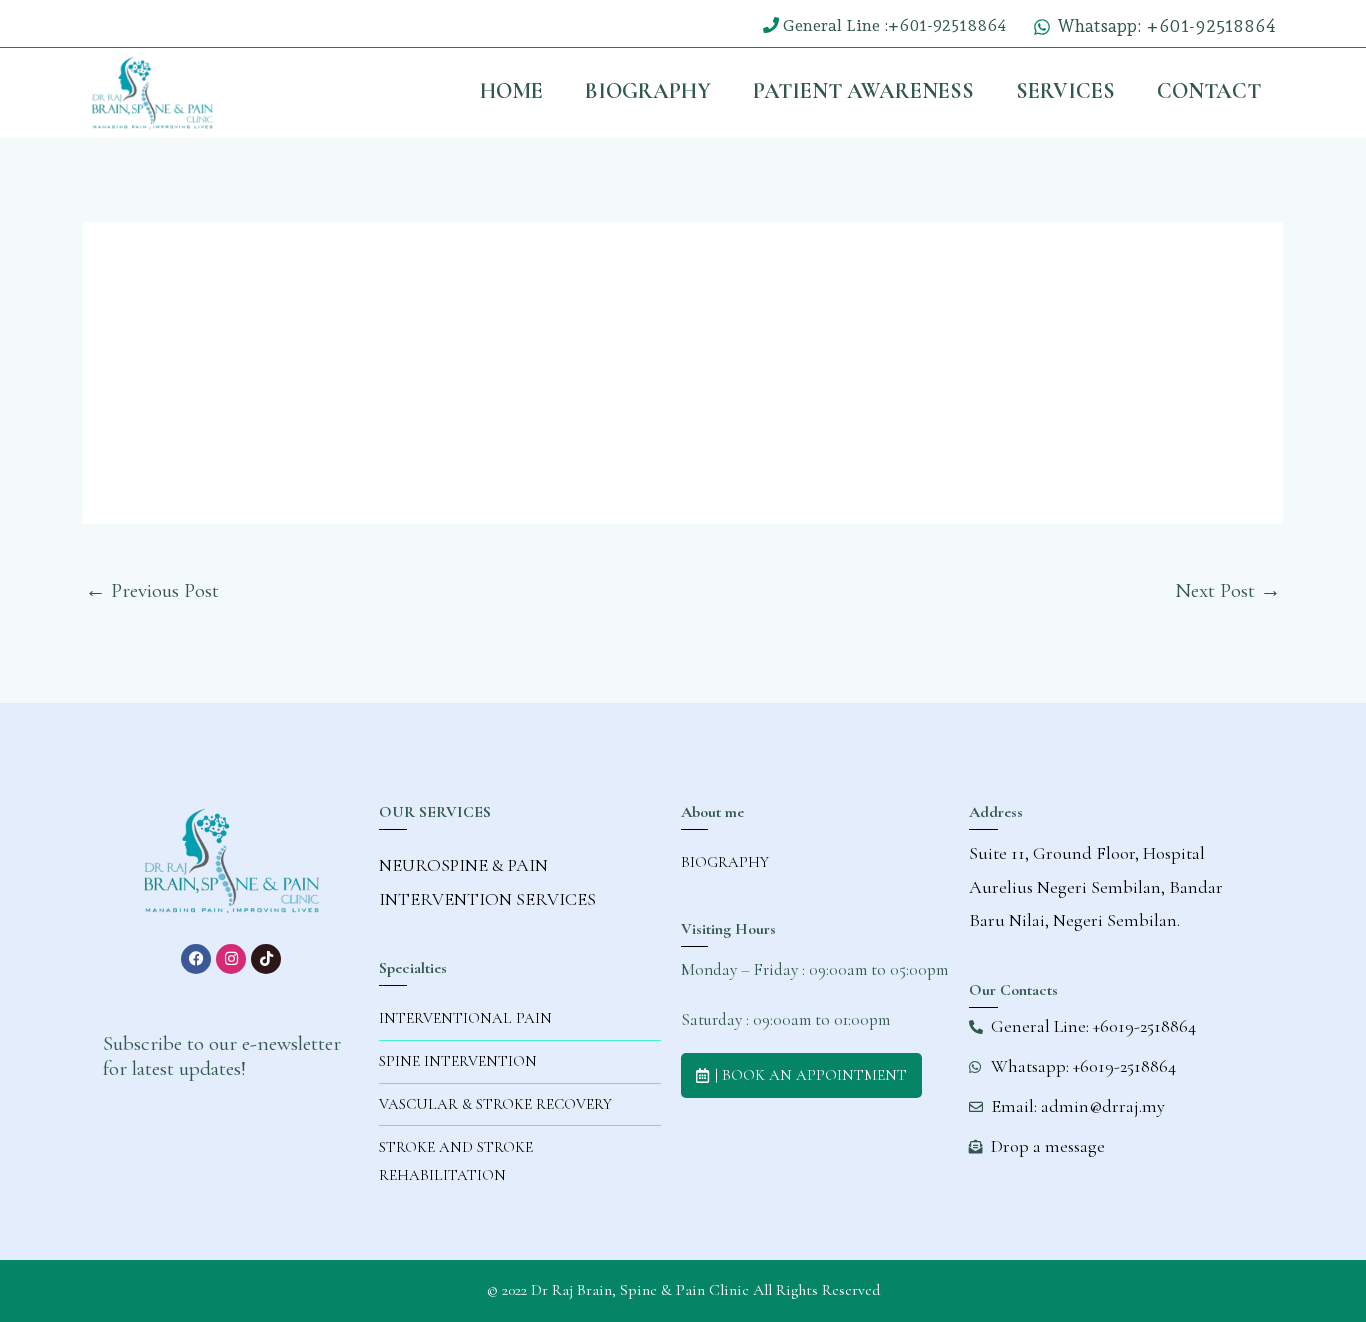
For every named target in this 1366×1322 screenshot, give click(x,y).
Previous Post (152, 590)
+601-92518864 (947, 25)
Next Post (1228, 590)
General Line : (835, 25)
